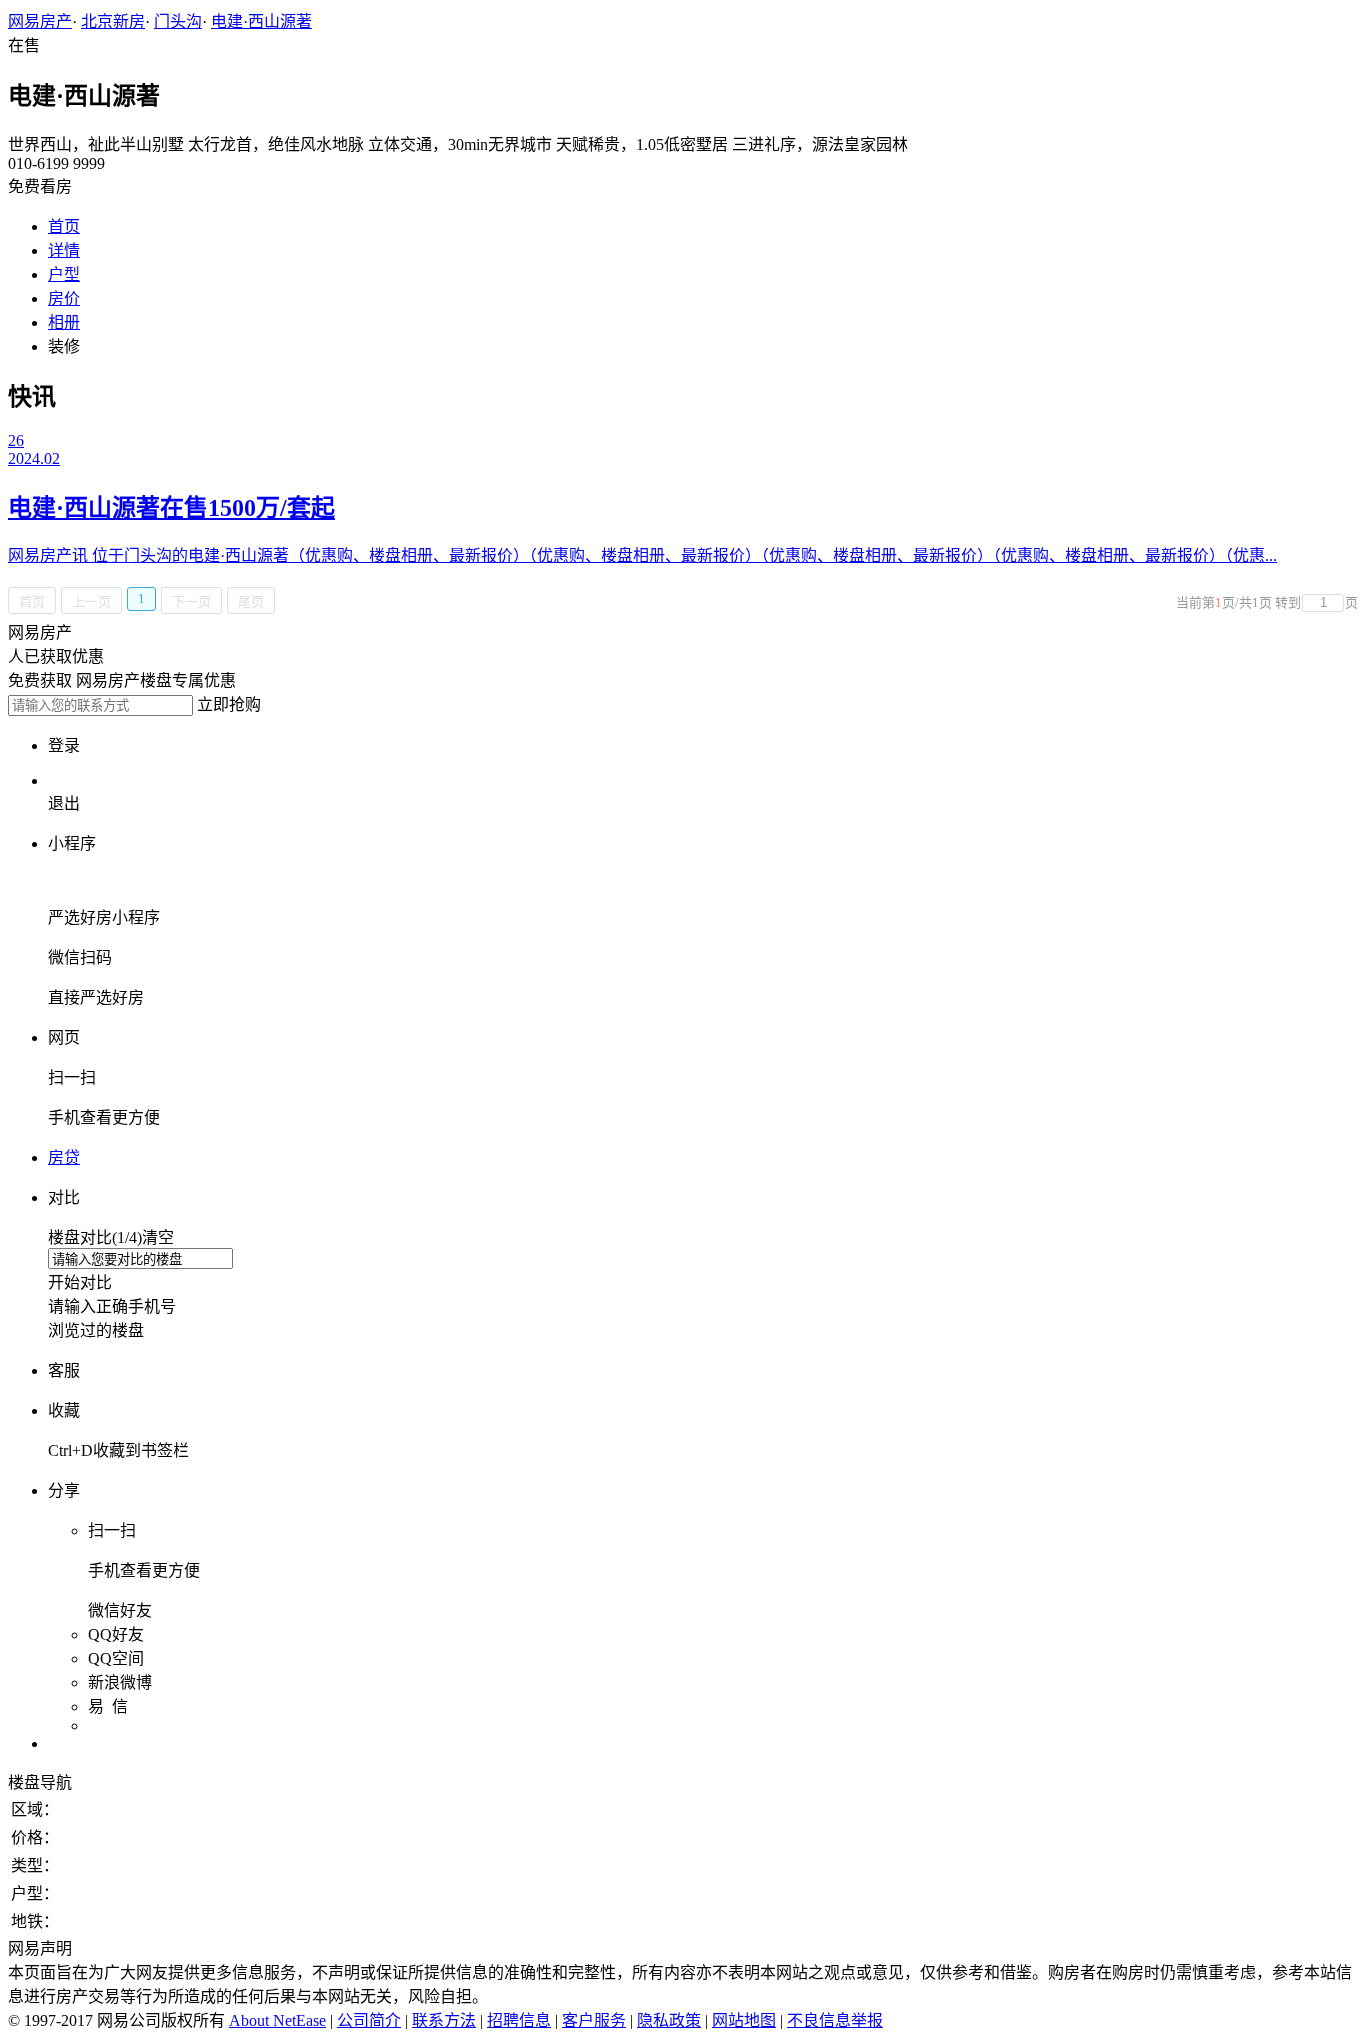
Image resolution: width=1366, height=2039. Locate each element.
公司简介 (369, 2020)
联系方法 (444, 2020)
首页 (64, 226)
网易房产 (40, 21)
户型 (64, 274)
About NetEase (277, 2020)
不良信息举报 (835, 2020)
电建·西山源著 (261, 21)
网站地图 (744, 2020)
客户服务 (594, 2020)
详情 (64, 250)
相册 (64, 322)
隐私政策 (669, 2020)
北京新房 (113, 21)
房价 (64, 298)
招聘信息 (519, 2020)
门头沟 (178, 21)
